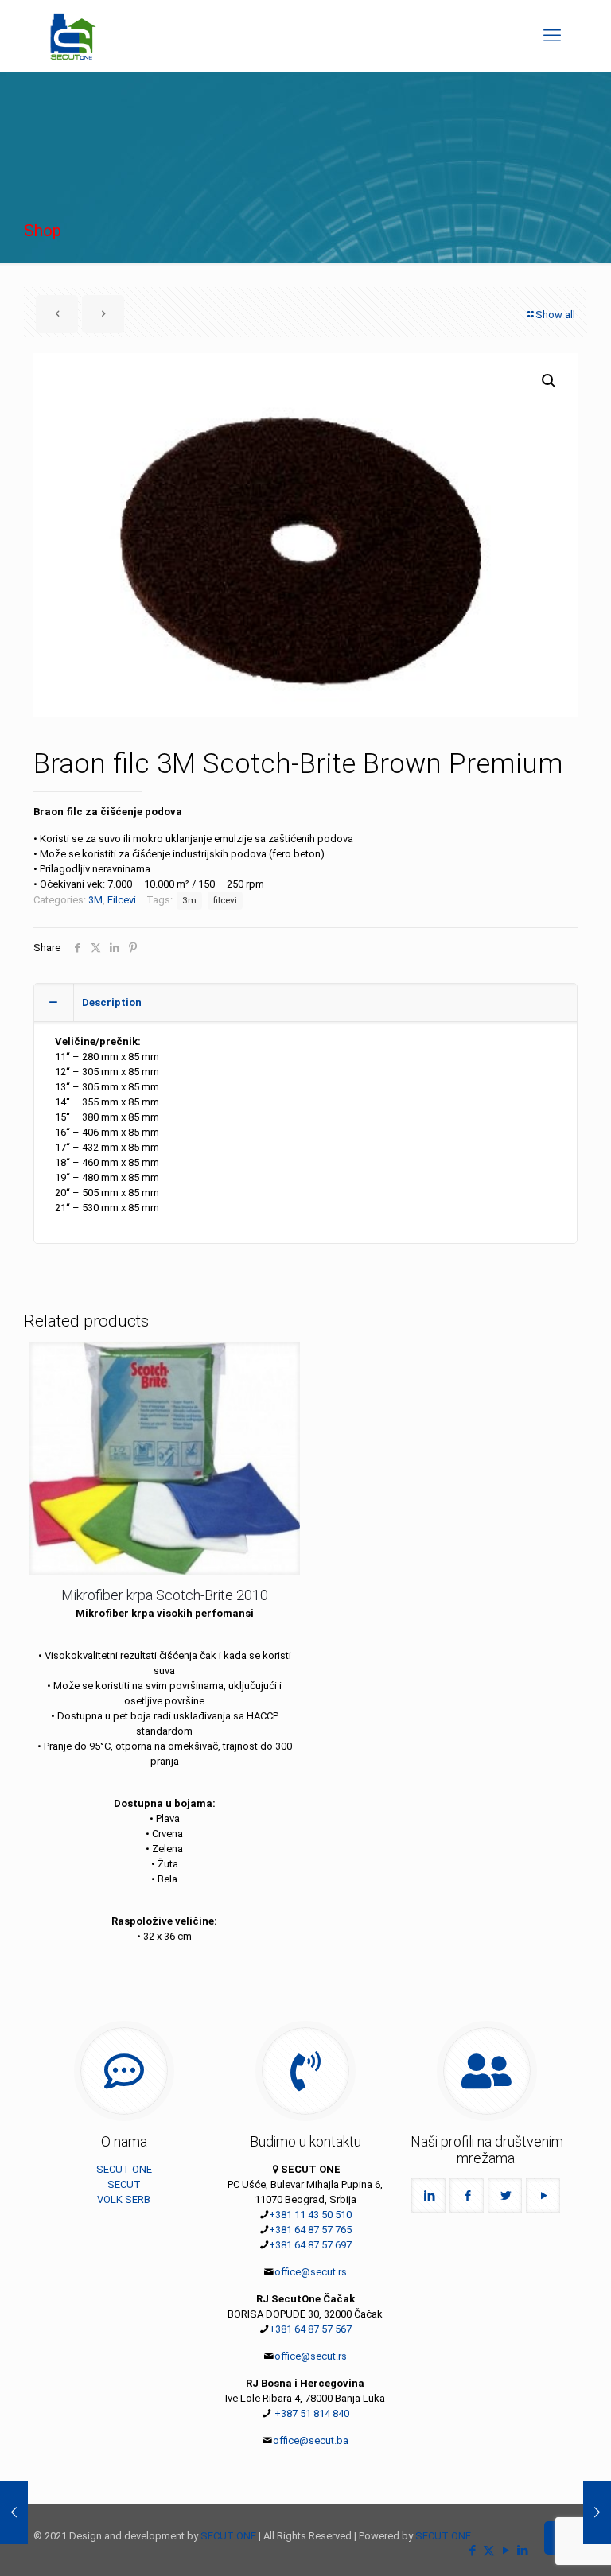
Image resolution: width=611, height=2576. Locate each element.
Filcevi (122, 900)
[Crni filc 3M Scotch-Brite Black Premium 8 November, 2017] (597, 2512)
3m (189, 900)
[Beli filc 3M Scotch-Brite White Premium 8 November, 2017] (14, 2512)
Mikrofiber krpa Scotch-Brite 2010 (165, 1595)
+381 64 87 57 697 (310, 2245)
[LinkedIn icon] (522, 2551)
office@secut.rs (311, 2272)
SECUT (124, 2184)
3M (95, 900)
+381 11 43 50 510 (310, 2215)
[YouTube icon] (506, 2551)
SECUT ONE (124, 2169)
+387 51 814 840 (311, 2413)
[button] (550, 381)
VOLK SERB (124, 2199)
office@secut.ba (311, 2440)
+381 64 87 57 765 (310, 2230)
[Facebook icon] (472, 2551)
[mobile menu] (552, 36)
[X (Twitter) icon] (489, 2551)
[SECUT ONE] (73, 36)
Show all (555, 315)
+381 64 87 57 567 (310, 2329)
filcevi (225, 900)
